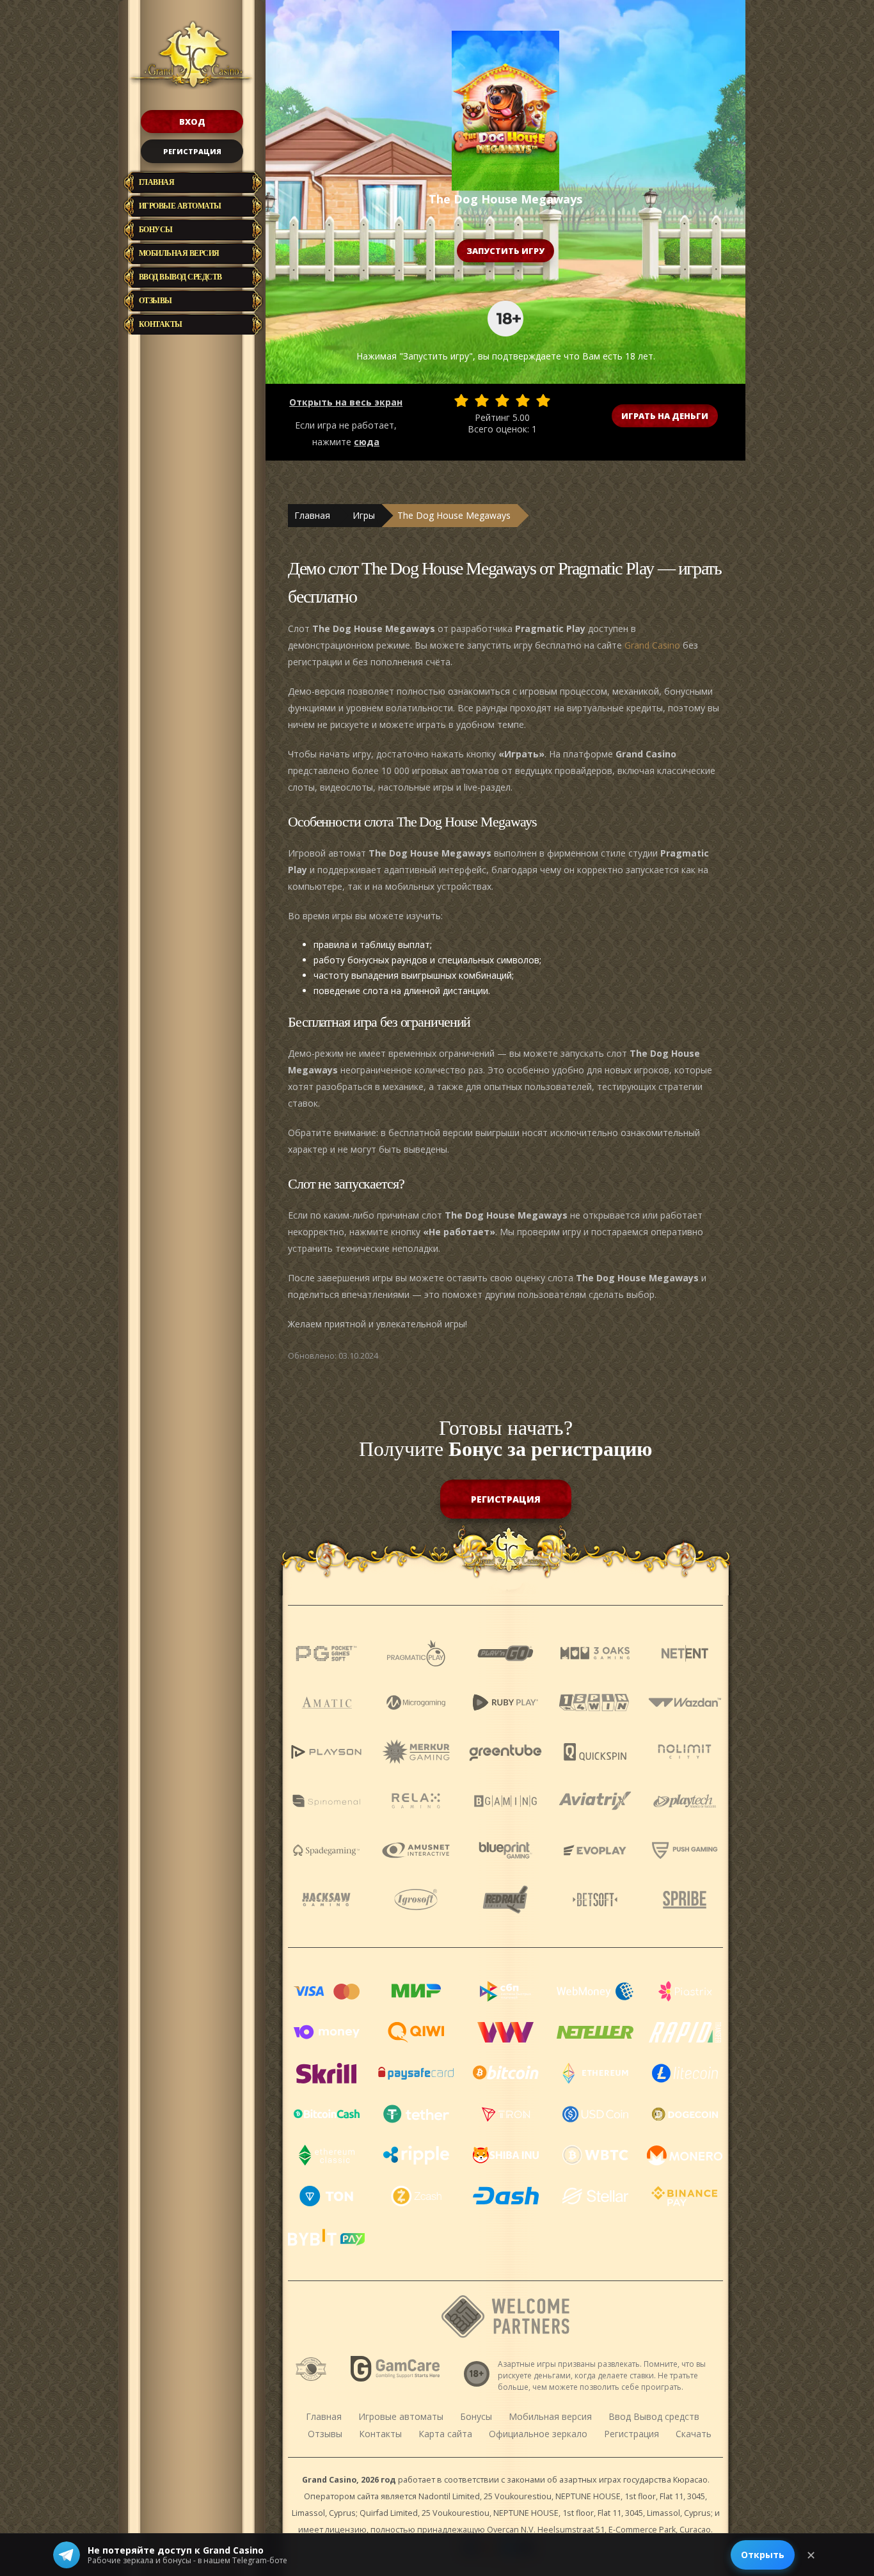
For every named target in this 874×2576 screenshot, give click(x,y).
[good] (523, 400)
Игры (364, 515)
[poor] (482, 400)
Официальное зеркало (538, 2434)
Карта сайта (445, 2434)
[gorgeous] (543, 400)
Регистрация (192, 151)
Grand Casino (652, 645)
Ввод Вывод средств (180, 277)
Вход (192, 122)
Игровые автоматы (180, 206)
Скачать (694, 2434)
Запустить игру (505, 251)
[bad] (461, 400)
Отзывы (155, 301)
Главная (157, 182)
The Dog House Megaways (454, 515)
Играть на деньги (665, 416)
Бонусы (156, 230)
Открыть (763, 2555)
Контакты (161, 324)
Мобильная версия (179, 253)
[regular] (502, 400)
